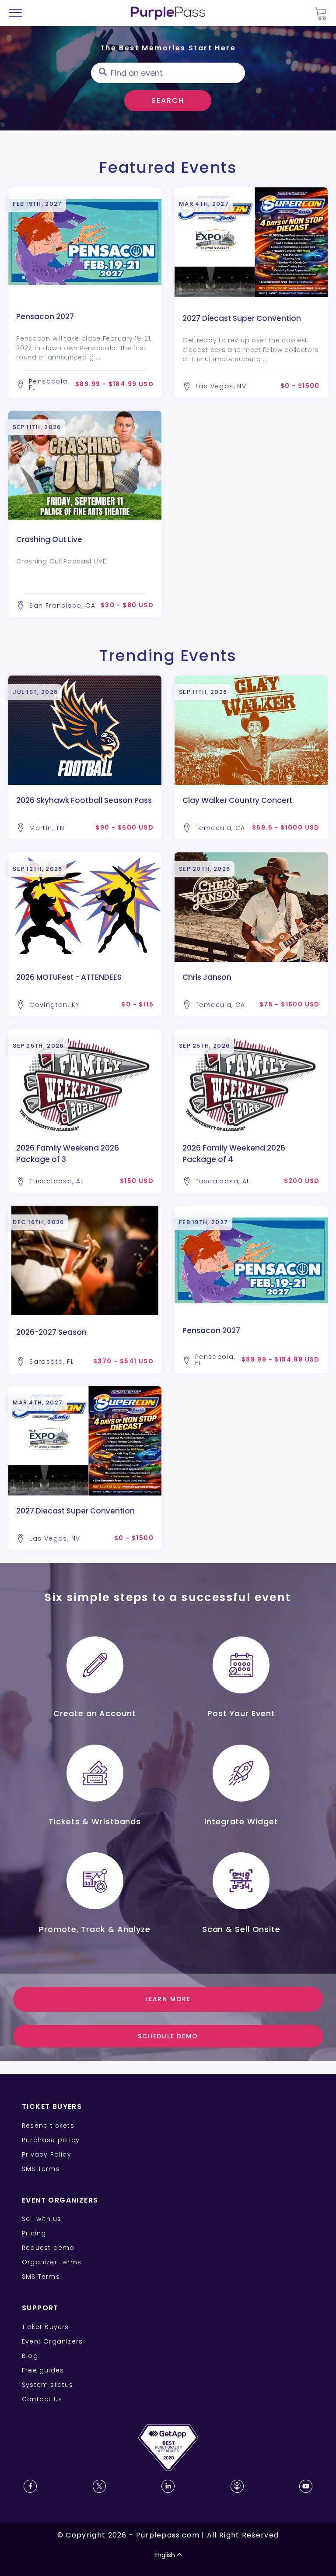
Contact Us (42, 2399)
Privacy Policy (47, 2154)
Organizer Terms (52, 2262)
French (33, 2525)
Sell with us (42, 2219)
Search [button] (168, 100)
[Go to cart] (321, 13)
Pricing (34, 2233)
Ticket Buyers (45, 2327)
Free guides (43, 2370)
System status (48, 2385)
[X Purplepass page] (99, 2486)
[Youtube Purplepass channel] (306, 2486)
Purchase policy (51, 2140)
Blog (30, 2356)
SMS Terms (41, 2169)
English (165, 2555)
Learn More (168, 1999)
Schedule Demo (168, 2036)
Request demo (48, 2248)
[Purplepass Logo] (168, 13)
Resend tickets (48, 2126)
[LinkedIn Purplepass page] (168, 2486)
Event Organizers (52, 2341)
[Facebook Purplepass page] (30, 2486)
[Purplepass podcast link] (237, 2486)
